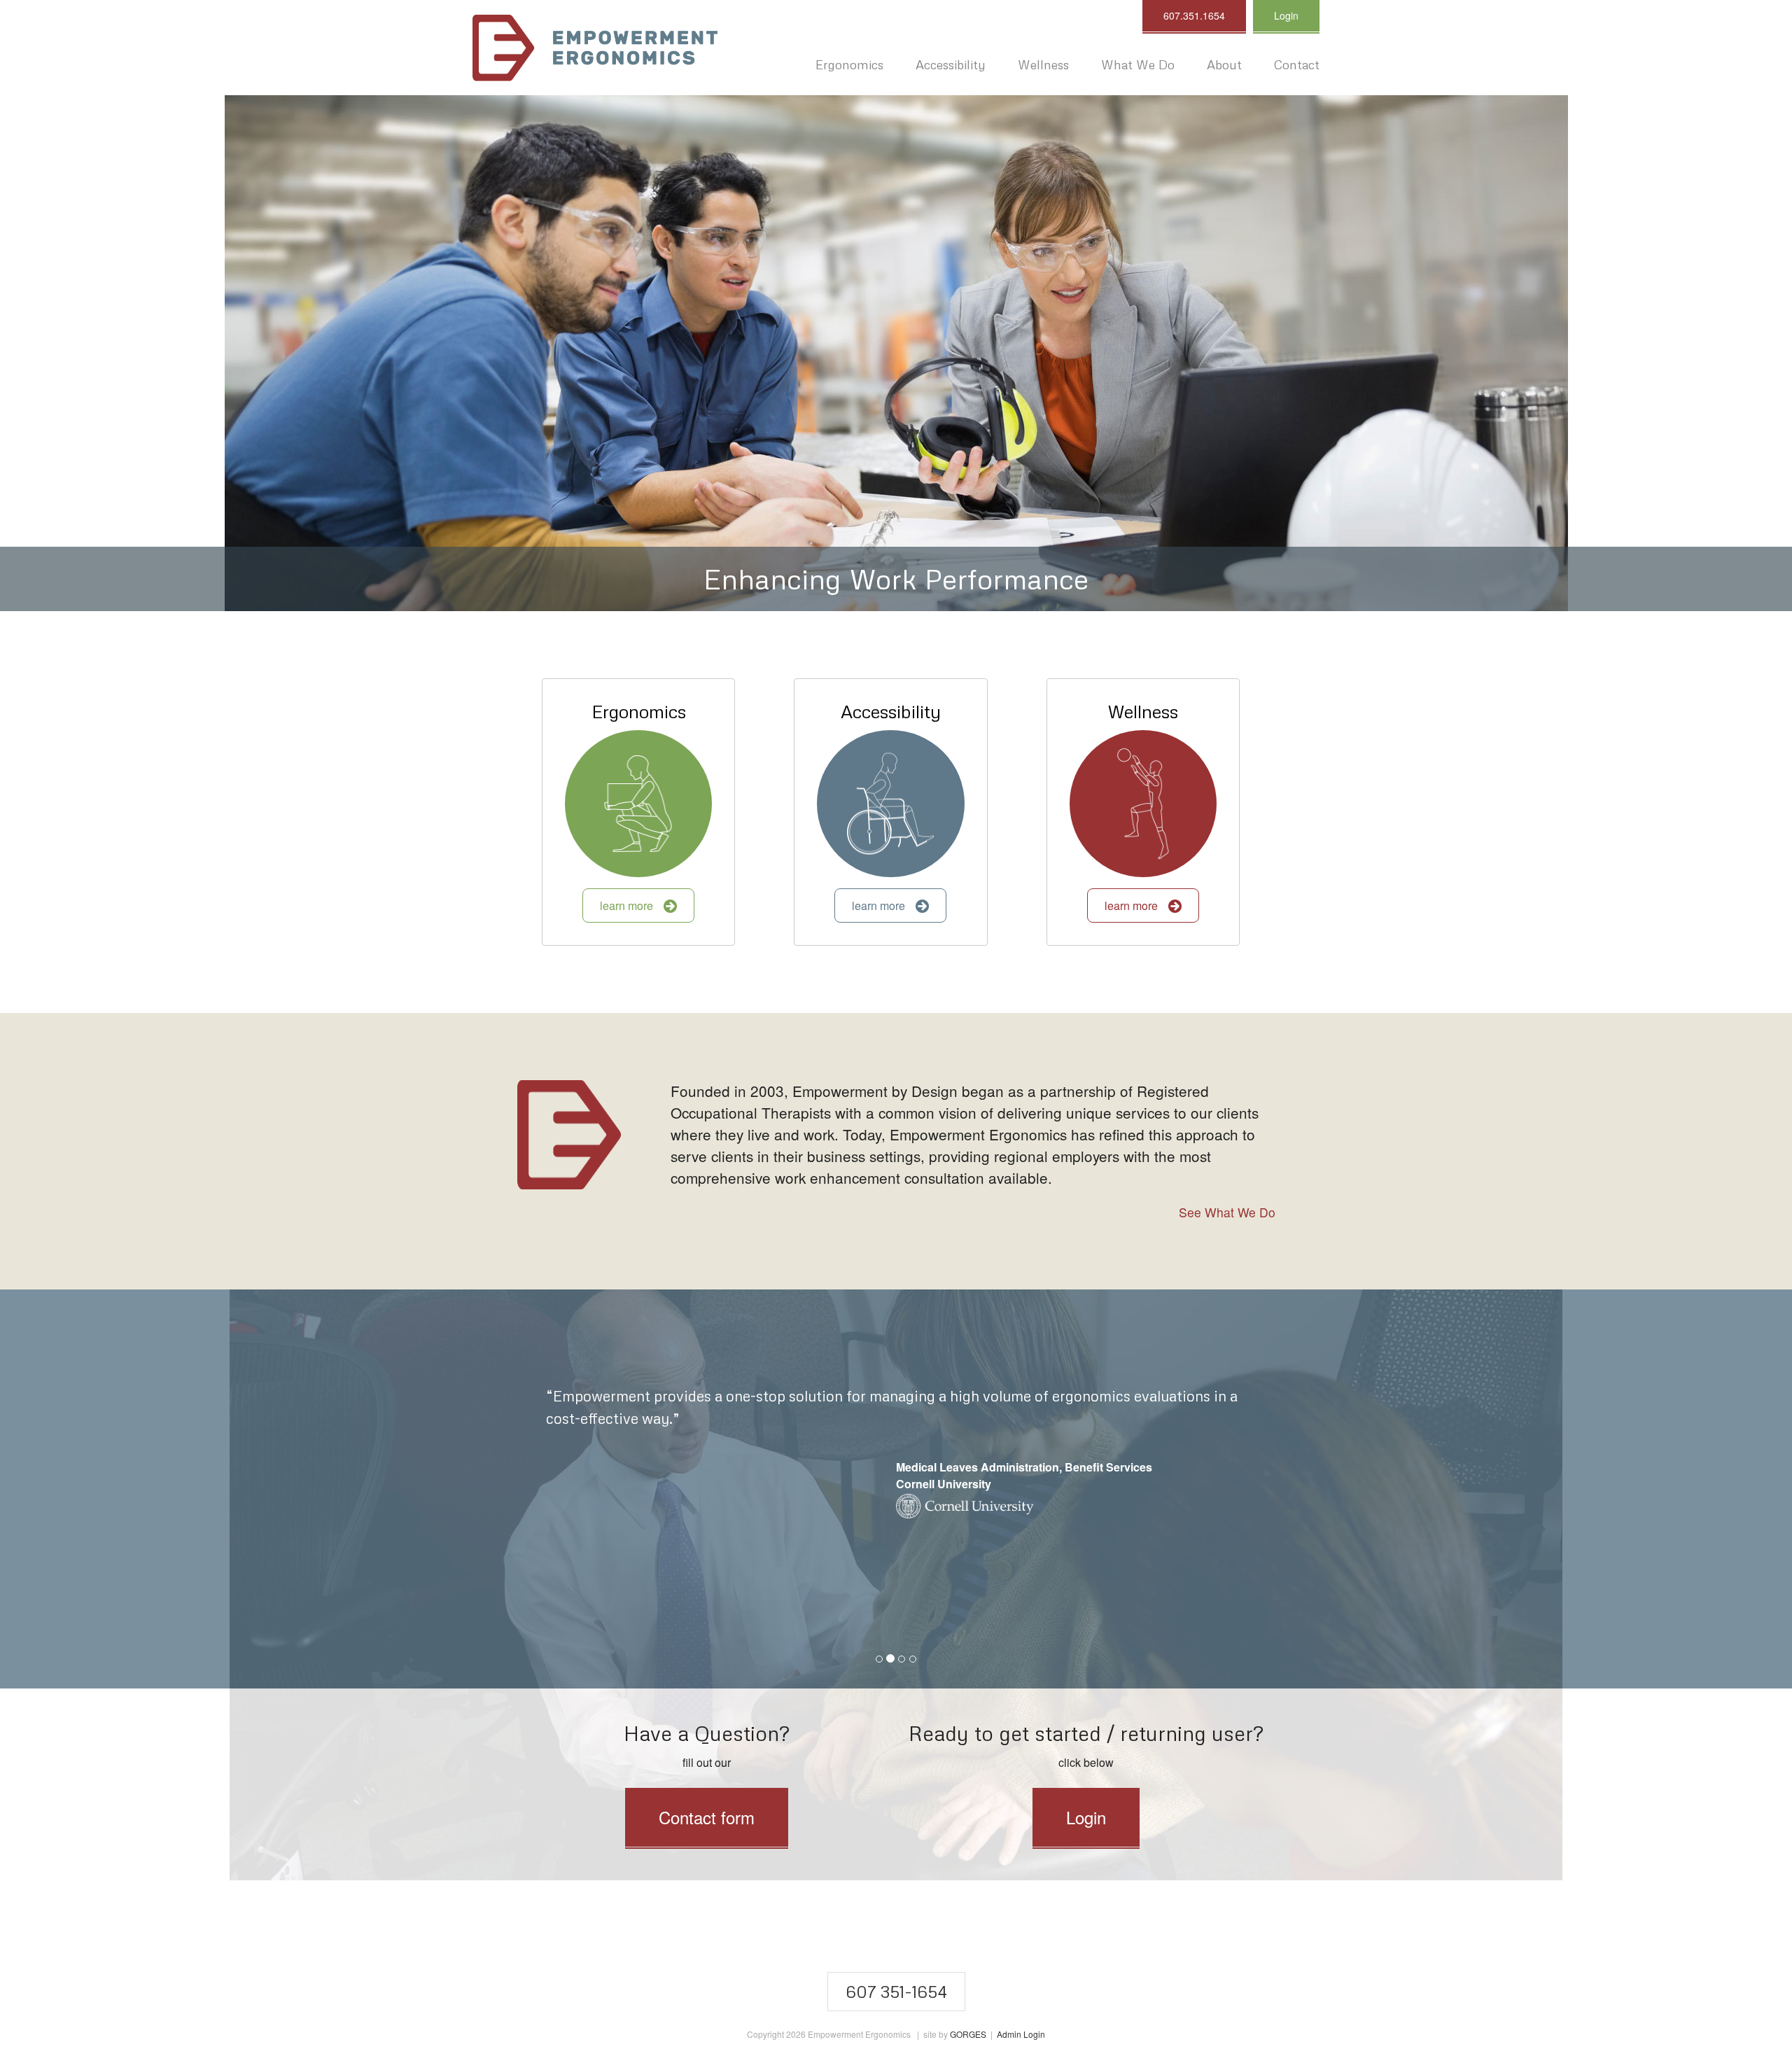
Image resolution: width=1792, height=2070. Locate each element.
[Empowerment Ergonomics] (595, 48)
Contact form (707, 1817)
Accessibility (891, 711)
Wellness (1143, 711)
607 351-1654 (896, 1991)
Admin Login (1021, 2034)
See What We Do (1227, 1212)
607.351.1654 (1194, 15)
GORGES (968, 2034)
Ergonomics (639, 711)
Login (1286, 15)
